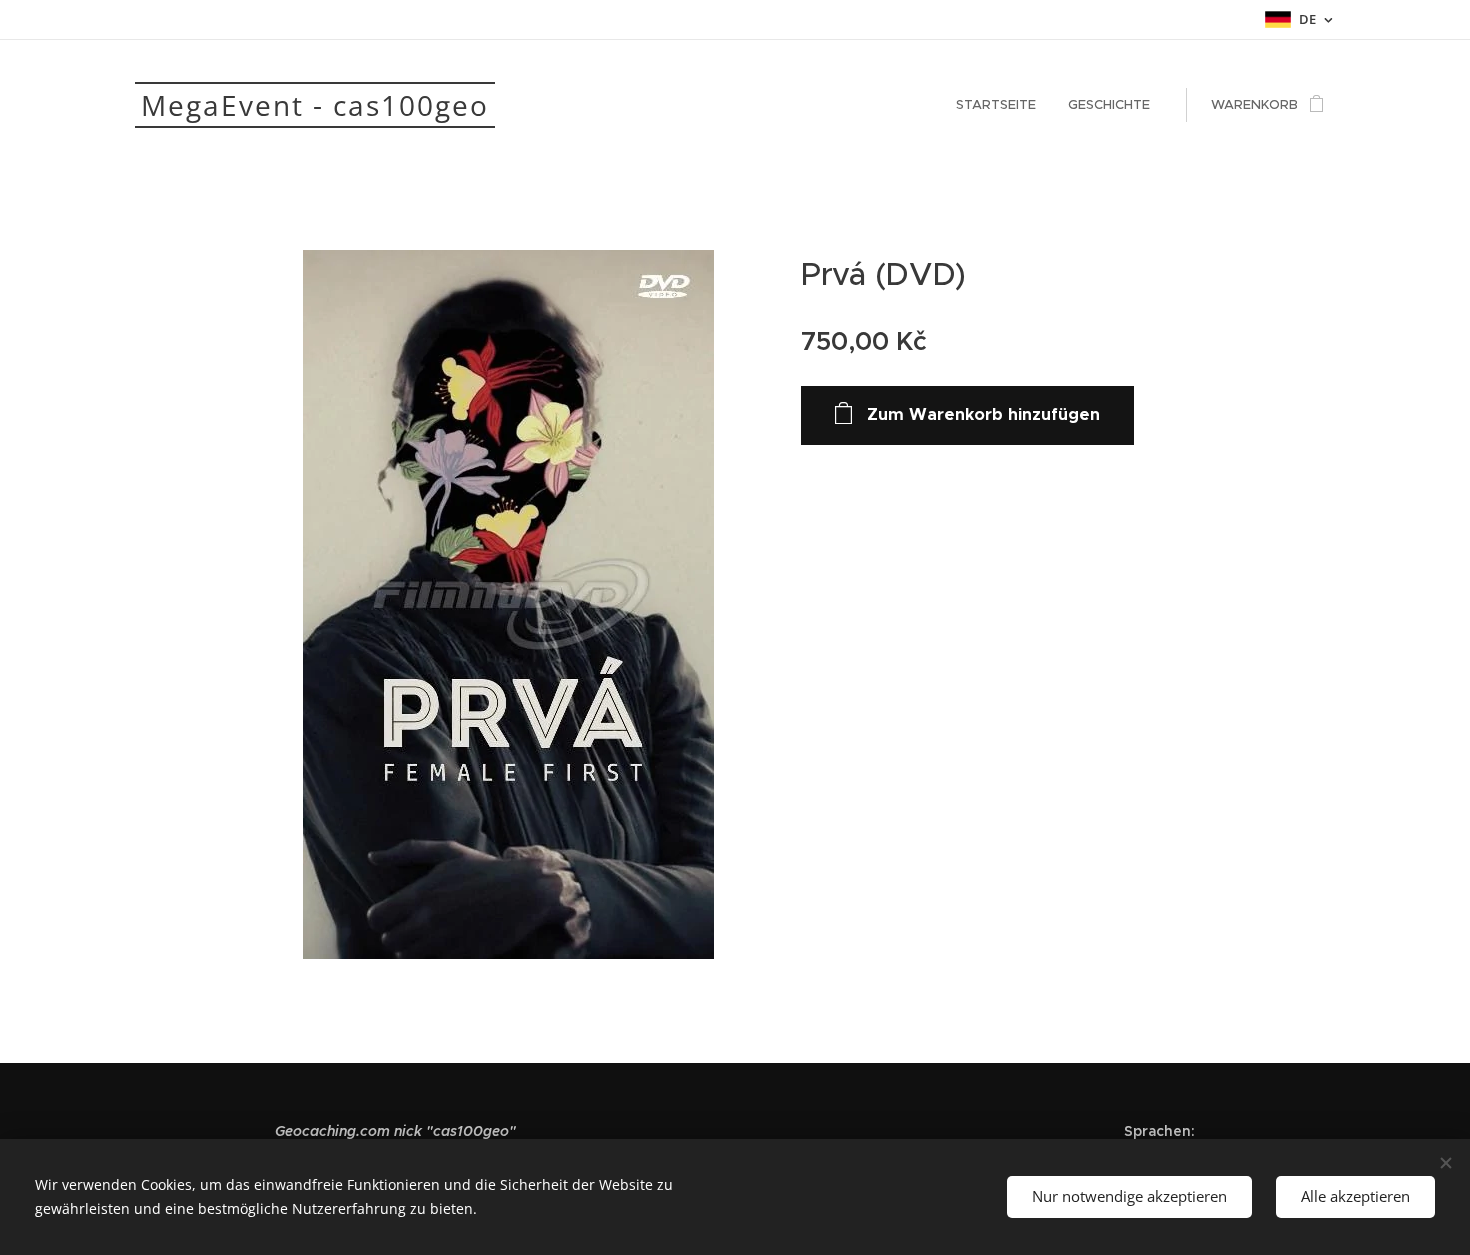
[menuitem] (1001, 105)
